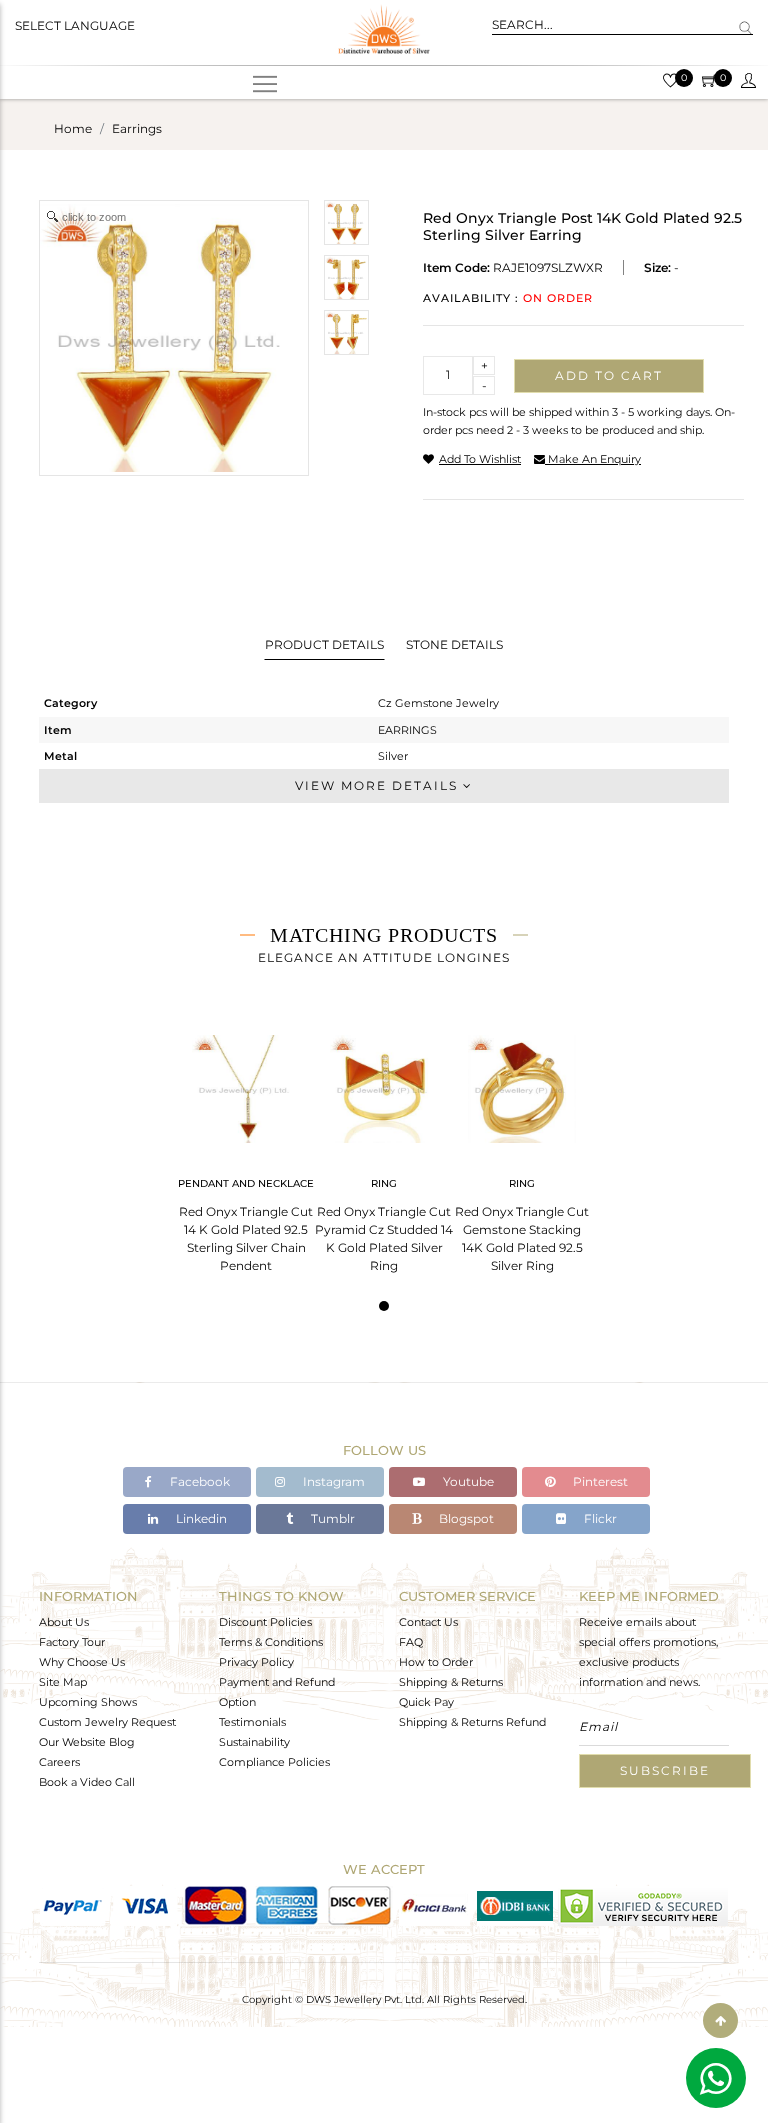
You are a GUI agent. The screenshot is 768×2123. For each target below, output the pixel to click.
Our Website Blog (87, 1742)
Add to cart (609, 375)
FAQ (411, 1642)
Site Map (63, 1682)
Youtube (467, 1481)
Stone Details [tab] (454, 644)
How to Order (436, 1662)
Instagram (332, 1481)
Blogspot (465, 1518)
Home (73, 128)
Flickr (599, 1518)
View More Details (379, 785)
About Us (64, 1622)
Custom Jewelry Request (107, 1722)
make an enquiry (593, 459)
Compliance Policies (274, 1762)
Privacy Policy (256, 1662)
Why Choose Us (82, 1662)
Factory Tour (72, 1642)
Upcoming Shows (88, 1702)
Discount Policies (265, 1622)
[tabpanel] (246, 1147)
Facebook (198, 1481)
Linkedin (200, 1518)
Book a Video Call (87, 1782)
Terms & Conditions (271, 1642)
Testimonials (252, 1722)
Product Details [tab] (324, 644)
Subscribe (665, 1770)
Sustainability (254, 1742)
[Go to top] (720, 2020)
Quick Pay (426, 1702)
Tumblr (331, 1518)
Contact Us (428, 1622)
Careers (59, 1762)
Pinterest (599, 1481)
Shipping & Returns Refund (472, 1722)
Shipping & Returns (451, 1682)
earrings (137, 128)
